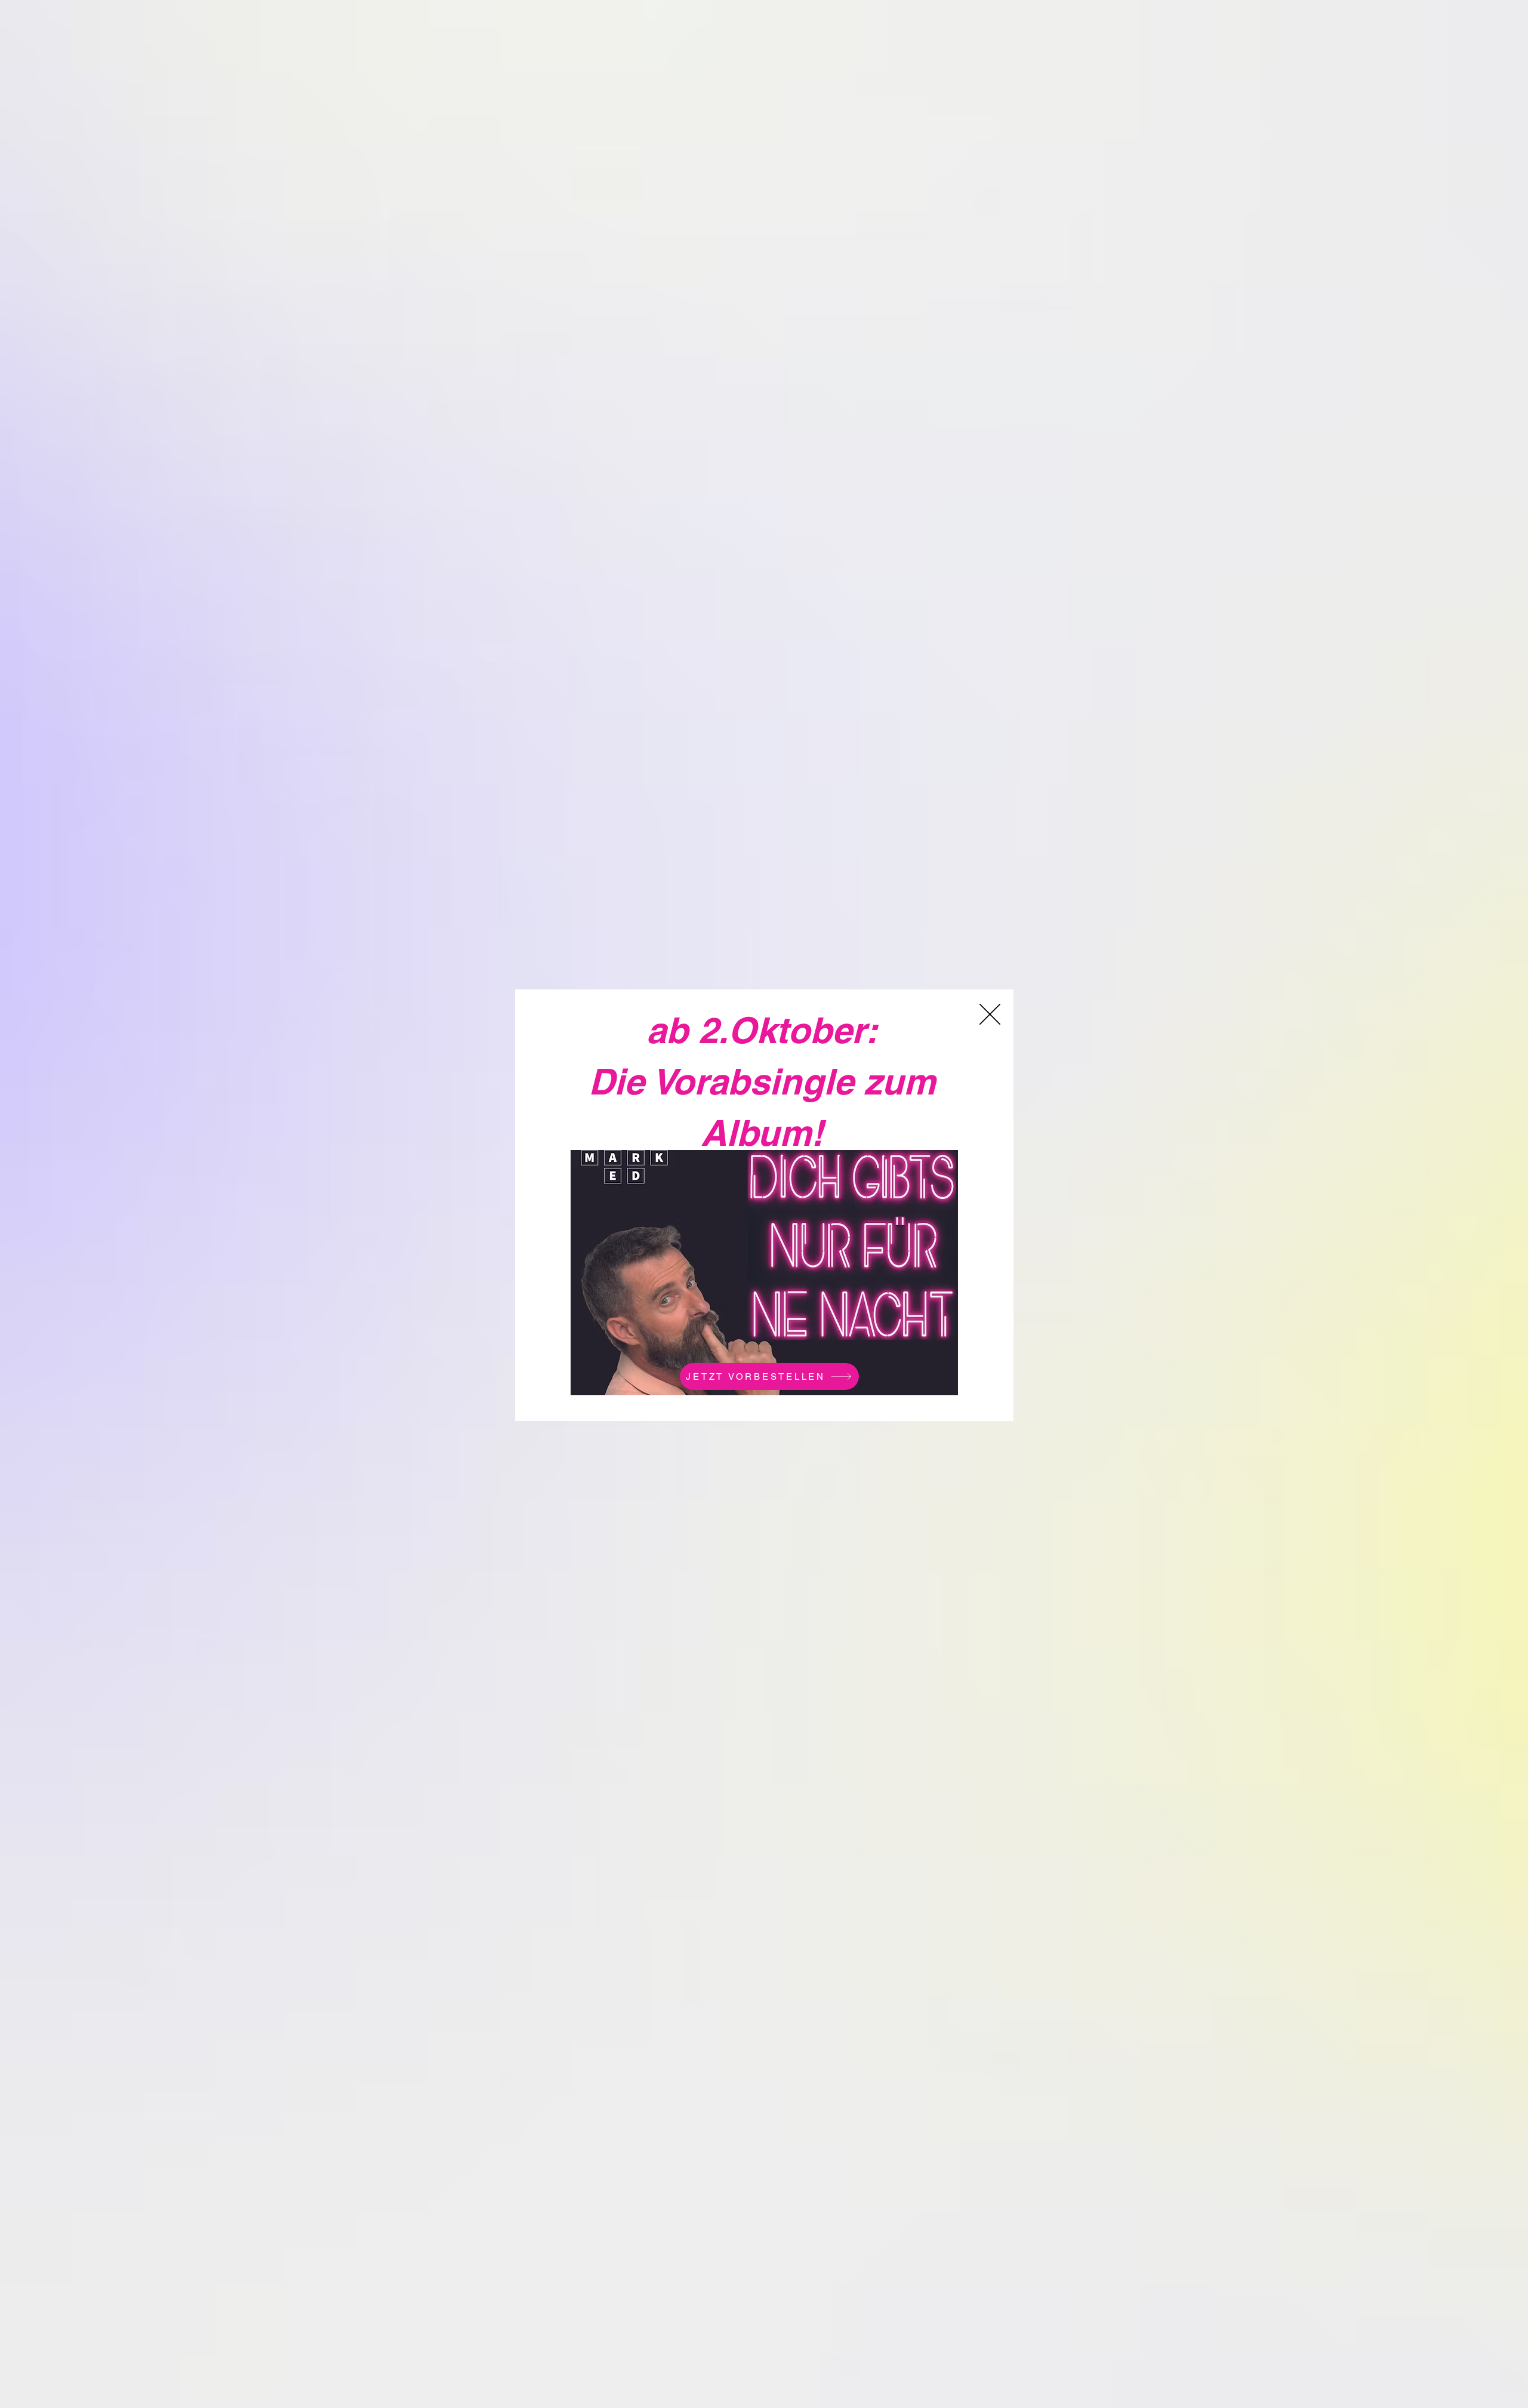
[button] (990, 1014)
